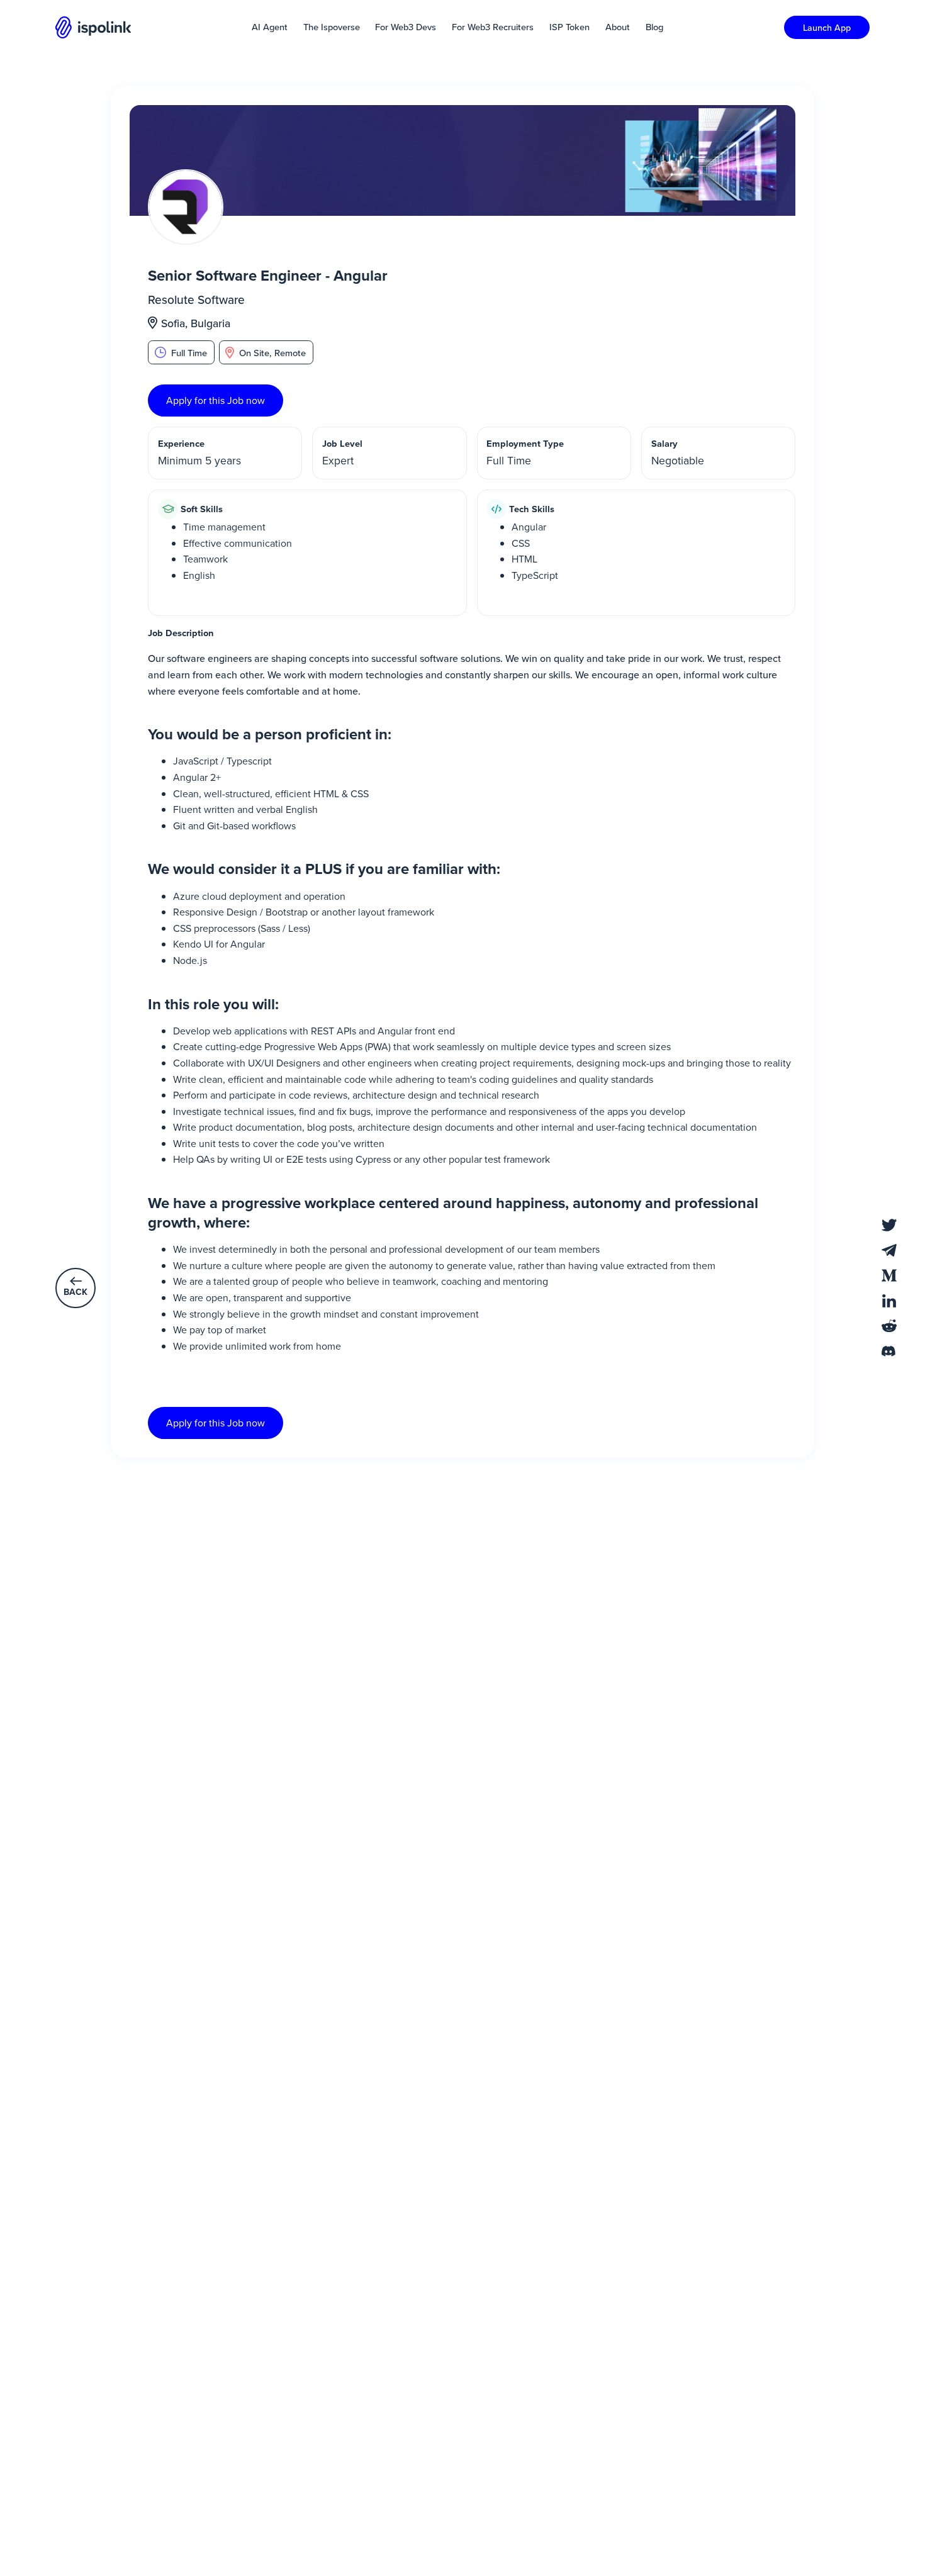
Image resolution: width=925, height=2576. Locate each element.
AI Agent (270, 27)
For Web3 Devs (406, 27)
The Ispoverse (332, 27)
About (618, 27)
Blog (654, 27)
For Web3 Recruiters (493, 27)
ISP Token (569, 27)
